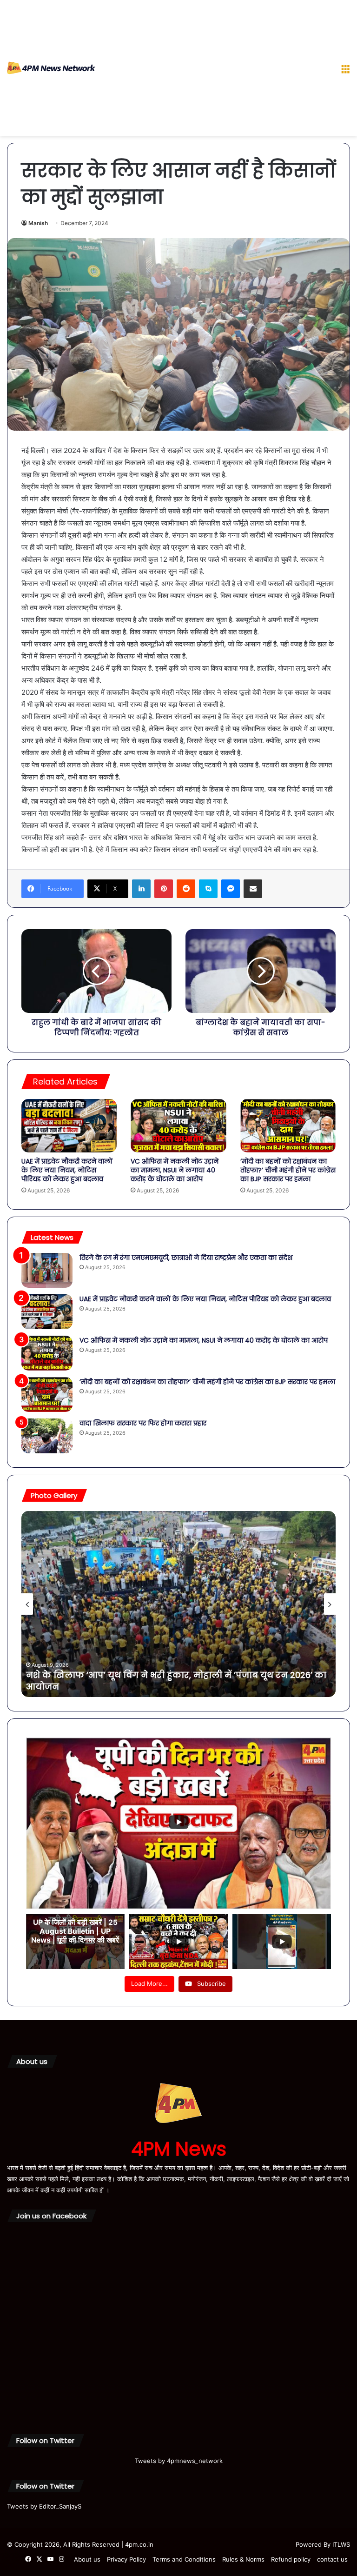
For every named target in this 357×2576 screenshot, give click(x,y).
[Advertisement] (215, 70)
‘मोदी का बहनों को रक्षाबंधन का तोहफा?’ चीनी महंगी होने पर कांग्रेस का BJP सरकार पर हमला (288, 1170)
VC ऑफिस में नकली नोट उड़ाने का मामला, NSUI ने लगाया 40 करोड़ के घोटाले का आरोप (175, 1170)
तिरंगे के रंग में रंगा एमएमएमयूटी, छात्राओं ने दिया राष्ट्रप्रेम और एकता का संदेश (186, 1258)
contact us (332, 2559)
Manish (38, 223)
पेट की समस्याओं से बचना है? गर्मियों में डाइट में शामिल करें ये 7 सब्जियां (163, 1687)
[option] (178, 1604)
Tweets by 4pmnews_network (179, 2461)
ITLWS (341, 2544)
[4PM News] (51, 68)
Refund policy (291, 2559)
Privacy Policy (126, 2559)
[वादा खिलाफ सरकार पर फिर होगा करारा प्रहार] (47, 1436)
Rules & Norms (243, 2559)
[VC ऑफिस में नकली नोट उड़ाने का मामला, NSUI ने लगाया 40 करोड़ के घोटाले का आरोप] (178, 1126)
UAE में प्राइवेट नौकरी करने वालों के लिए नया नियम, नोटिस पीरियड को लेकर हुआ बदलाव (67, 1170)
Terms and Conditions (184, 2559)
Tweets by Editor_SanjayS (44, 2506)
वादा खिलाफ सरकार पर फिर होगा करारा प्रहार (143, 1423)
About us (87, 2559)
